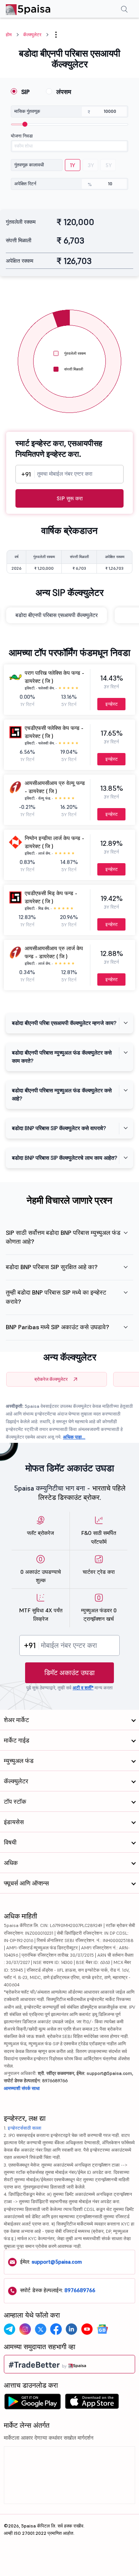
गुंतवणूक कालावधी (29, 165)
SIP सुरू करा (70, 498)
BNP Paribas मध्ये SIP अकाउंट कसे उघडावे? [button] (58, 1327)
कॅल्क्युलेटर (32, 34)
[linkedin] (71, 2329)
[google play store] (32, 2403)
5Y (109, 165)
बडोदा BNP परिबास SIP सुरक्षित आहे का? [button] (52, 1267)
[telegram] (10, 2329)
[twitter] (41, 2329)
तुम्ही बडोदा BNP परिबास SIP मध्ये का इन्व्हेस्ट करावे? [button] (56, 1297)
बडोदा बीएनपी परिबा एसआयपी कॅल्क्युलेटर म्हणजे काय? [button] (64, 1023)
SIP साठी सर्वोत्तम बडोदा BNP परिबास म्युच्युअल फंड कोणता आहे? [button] (63, 1237)
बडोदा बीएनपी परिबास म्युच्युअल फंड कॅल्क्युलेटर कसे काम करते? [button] (62, 1057)
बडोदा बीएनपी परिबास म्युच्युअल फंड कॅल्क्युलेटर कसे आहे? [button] (62, 1094)
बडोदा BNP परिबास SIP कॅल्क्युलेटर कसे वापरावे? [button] (59, 1128)
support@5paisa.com (57, 2262)
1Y (73, 165)
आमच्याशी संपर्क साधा (22, 2088)
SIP (25, 92)
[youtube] (87, 2329)
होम (9, 34)
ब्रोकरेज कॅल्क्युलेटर (51, 1379)
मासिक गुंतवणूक (27, 111)
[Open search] (124, 10)
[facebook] (56, 2329)
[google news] (102, 2329)
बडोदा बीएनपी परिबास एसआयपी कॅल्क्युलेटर (57, 615)
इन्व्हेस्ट (112, 704)
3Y (91, 165)
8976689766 (80, 2290)
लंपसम (64, 92)
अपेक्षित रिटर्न (25, 184)
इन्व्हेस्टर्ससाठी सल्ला (25, 2128)
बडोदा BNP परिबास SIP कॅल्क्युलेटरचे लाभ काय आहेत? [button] (64, 1158)
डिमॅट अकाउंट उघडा (69, 1673)
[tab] (69, 1023)
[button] (56, 35)
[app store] (92, 2403)
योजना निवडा (22, 136)
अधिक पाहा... (74, 1437)
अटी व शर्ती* (83, 1688)
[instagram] (25, 2329)
